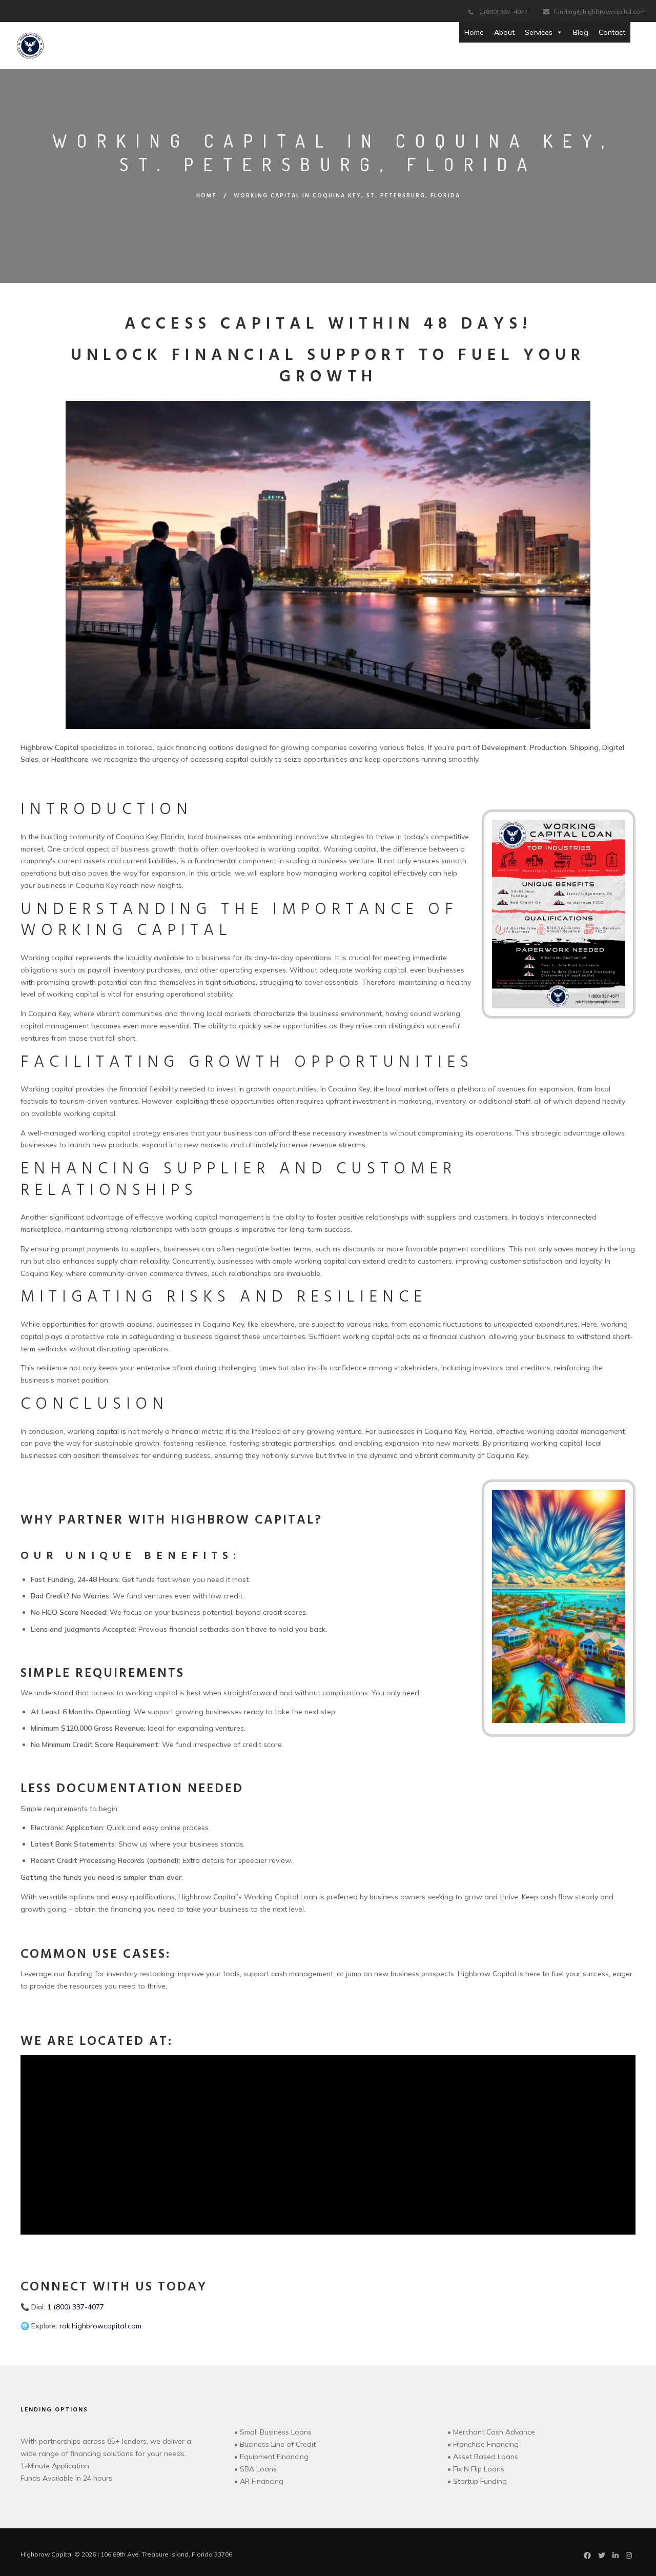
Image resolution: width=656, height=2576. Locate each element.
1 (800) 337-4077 (503, 12)
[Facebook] (587, 2557)
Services (539, 32)
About (504, 32)
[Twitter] (602, 2557)
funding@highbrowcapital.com (600, 12)
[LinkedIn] (616, 2557)
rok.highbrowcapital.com (100, 2326)
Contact (612, 32)
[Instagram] (629, 2557)
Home (474, 32)
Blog (581, 32)
